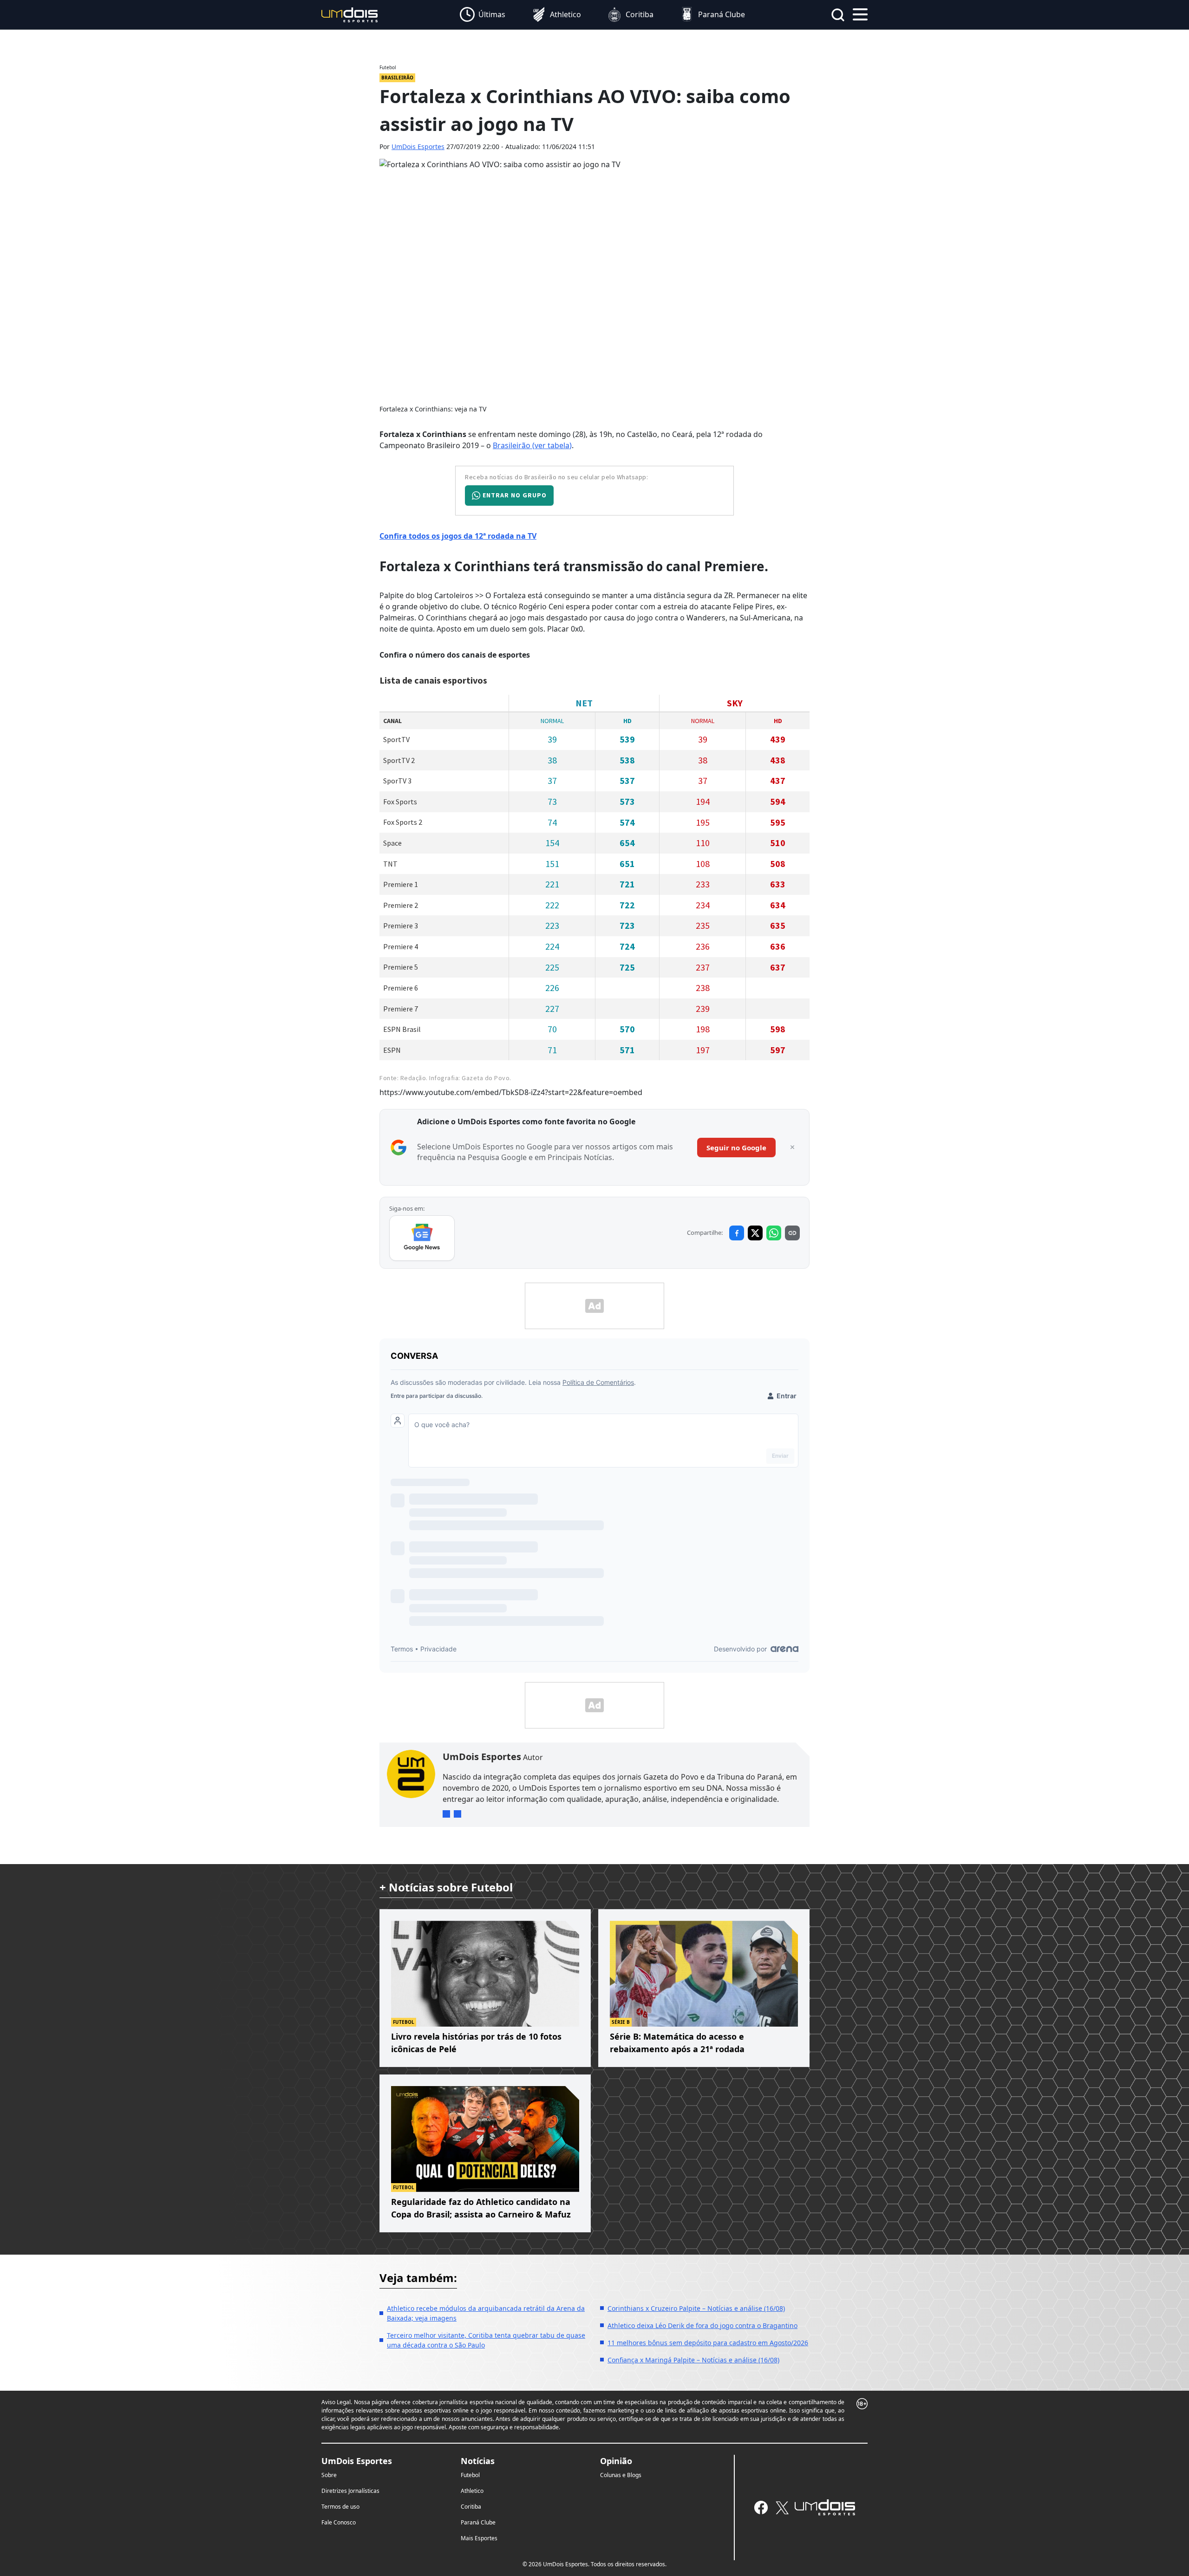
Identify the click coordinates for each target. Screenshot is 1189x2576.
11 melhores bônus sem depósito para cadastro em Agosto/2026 (708, 2343)
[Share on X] (755, 1233)
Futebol (470, 2475)
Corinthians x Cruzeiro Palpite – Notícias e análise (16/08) (696, 2308)
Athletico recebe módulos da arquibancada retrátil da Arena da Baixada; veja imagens (486, 2313)
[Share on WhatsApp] (774, 1233)
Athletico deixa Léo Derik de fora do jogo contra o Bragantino (702, 2325)
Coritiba (471, 2507)
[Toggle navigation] (860, 13)
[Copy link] (792, 1233)
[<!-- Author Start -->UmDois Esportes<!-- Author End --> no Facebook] (457, 1814)
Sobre (329, 2475)
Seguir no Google (736, 1148)
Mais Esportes (479, 2538)
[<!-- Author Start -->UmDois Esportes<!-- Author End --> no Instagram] (446, 1814)
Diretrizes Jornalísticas (350, 2491)
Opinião (616, 2461)
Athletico (472, 2491)
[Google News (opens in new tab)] (422, 1238)
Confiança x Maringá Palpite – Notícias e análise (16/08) (693, 2360)
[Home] (350, 14)
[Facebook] (761, 2508)
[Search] (838, 15)
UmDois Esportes (418, 147)
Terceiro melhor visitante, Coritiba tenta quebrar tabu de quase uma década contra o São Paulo (486, 2340)
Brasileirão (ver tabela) (532, 445)
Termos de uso (340, 2507)
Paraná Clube (478, 2522)
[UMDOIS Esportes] (825, 2507)
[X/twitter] (782, 2508)
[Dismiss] (792, 1148)
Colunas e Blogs (621, 2475)
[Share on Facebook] (737, 1233)
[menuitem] (483, 15)
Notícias (478, 2461)
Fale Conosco (339, 2522)
